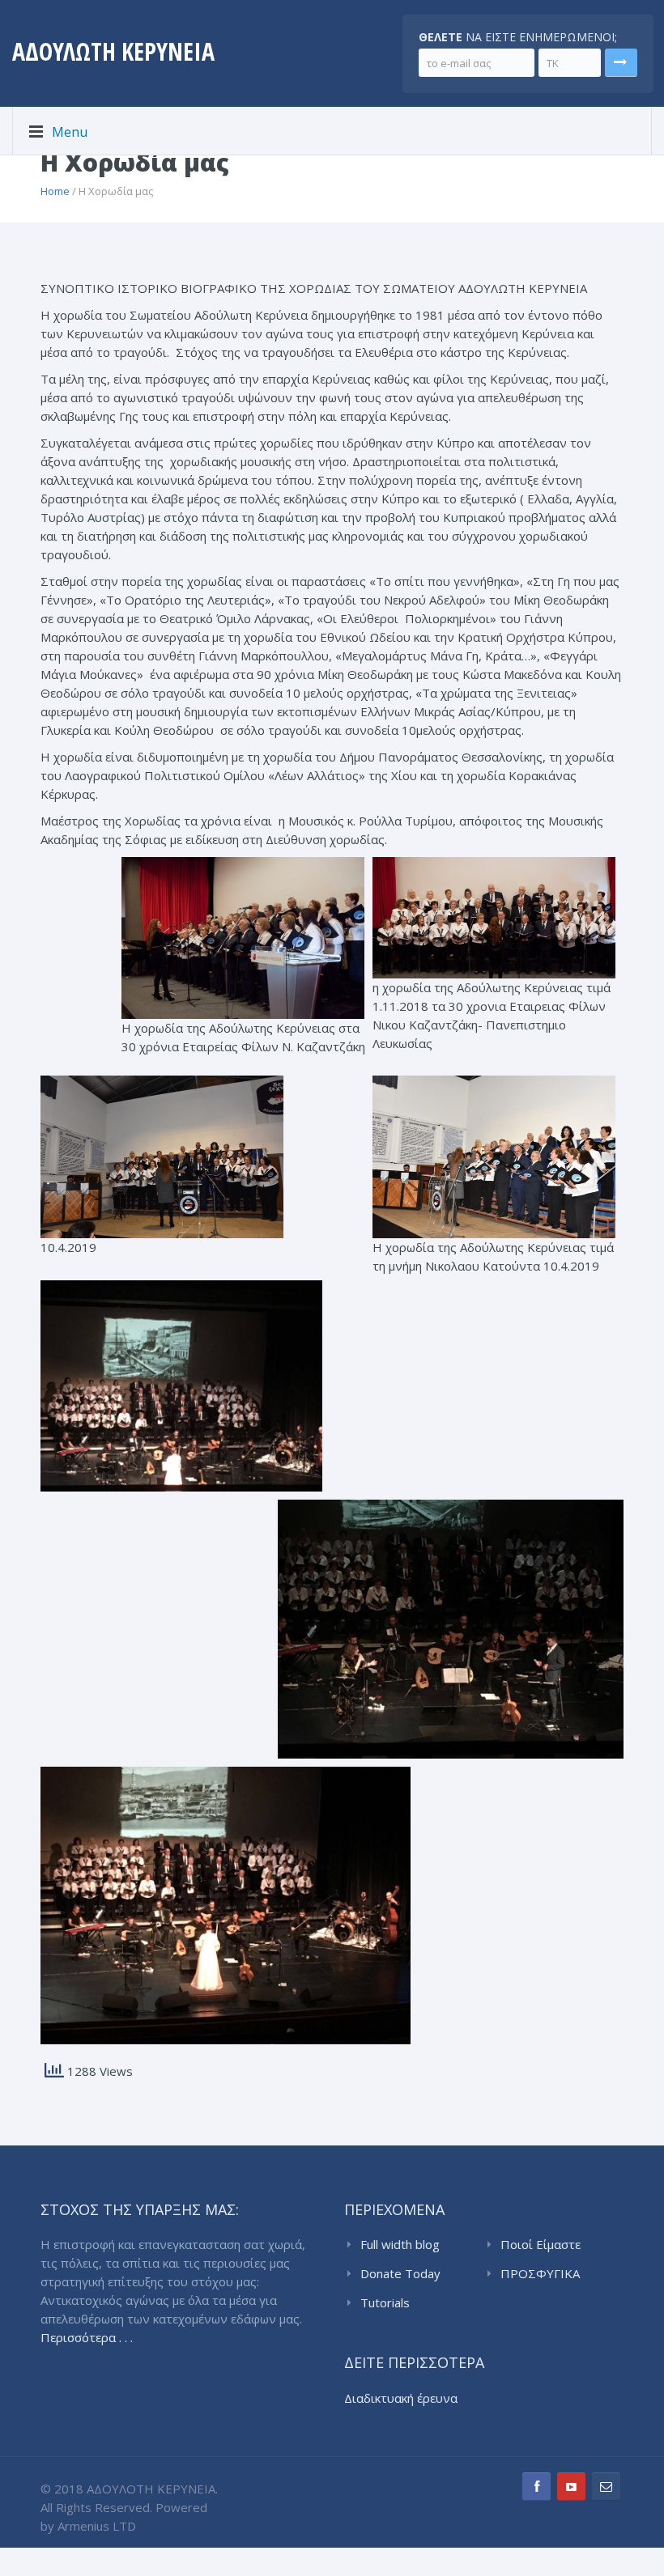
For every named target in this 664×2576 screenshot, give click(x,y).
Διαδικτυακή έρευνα (401, 2398)
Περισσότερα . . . (87, 2337)
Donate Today (400, 2273)
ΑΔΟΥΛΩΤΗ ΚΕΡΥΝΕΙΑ (113, 51)
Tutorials (385, 2302)
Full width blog (400, 2244)
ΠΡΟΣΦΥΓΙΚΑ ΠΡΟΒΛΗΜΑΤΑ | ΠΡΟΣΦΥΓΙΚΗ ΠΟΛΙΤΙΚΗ (549, 2274)
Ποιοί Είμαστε (541, 2244)
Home (55, 191)
